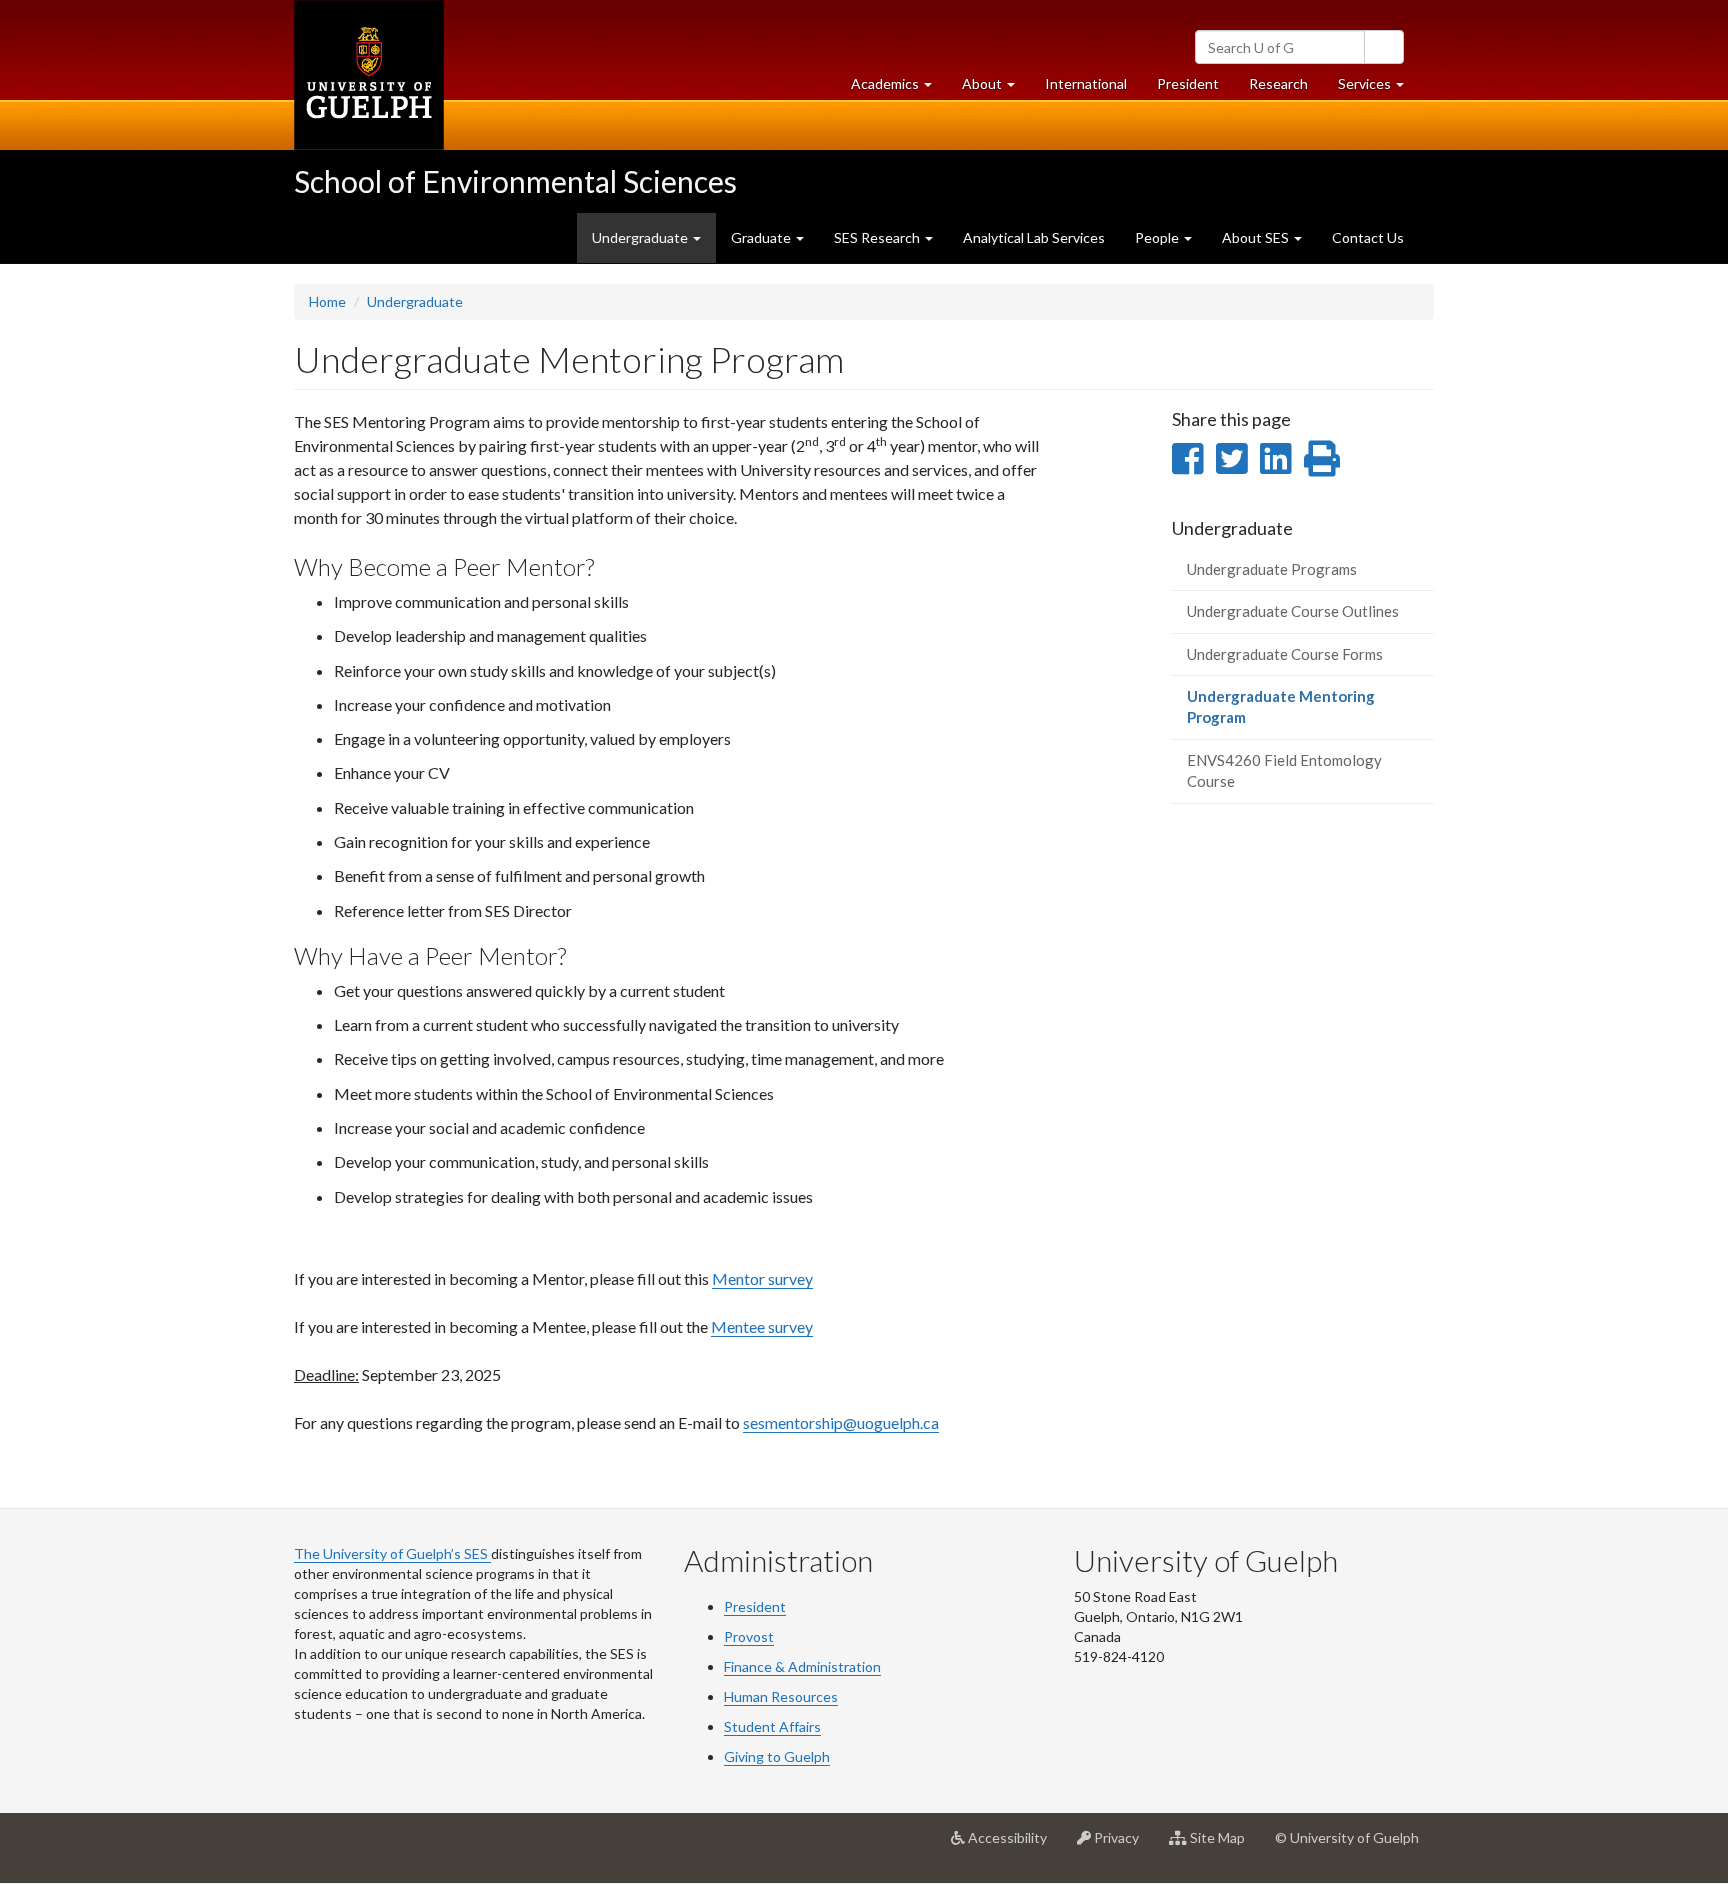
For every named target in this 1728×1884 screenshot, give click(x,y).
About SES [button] (1257, 237)
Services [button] (1378, 89)
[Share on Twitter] (1231, 458)
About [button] (996, 89)
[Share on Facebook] (1187, 458)
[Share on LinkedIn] (1275, 458)
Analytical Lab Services (1034, 237)
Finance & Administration (802, 1666)
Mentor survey (762, 1278)
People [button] (1158, 237)
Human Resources (781, 1696)
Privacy (1122, 1845)
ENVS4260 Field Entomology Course (1284, 770)
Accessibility (1013, 1845)
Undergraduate (415, 301)
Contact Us (1368, 237)
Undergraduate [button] (641, 237)
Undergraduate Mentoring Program (1281, 713)
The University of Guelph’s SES (392, 1553)
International (1086, 83)
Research (1286, 89)
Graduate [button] (762, 237)
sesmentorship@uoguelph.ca (841, 1422)
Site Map (1223, 1845)
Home (327, 301)
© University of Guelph (1347, 1837)
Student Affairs (772, 1726)
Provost (749, 1636)
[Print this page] (1322, 458)
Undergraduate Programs (1272, 569)
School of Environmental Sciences (515, 181)
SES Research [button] (878, 237)
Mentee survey (762, 1326)
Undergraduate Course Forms (1285, 654)
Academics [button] (899, 89)
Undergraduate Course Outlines (1293, 611)
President (1188, 83)
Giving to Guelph (777, 1756)
